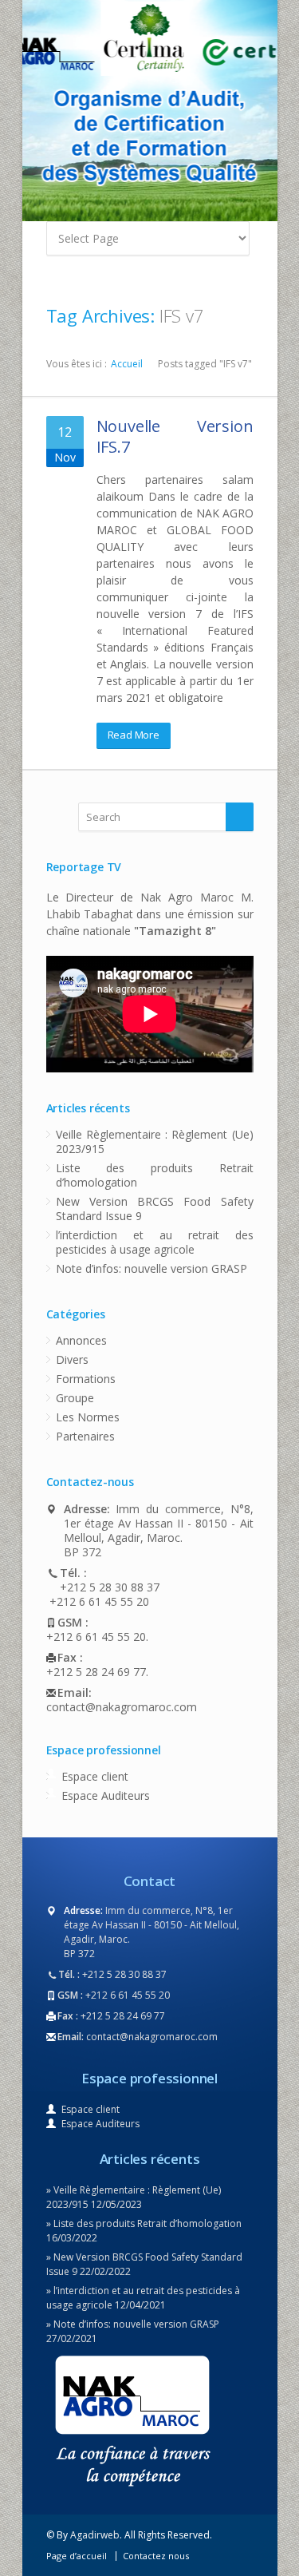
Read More (134, 735)
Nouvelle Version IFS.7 (175, 436)
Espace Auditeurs (106, 1795)
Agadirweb (95, 2535)
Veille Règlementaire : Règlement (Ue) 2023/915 (155, 1141)
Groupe (75, 1398)
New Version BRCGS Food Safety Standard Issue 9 (155, 1209)
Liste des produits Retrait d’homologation (155, 1175)
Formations (86, 1379)
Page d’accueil (77, 2556)
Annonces (81, 1340)
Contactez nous (156, 2556)
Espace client (95, 1776)
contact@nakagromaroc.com (122, 1707)
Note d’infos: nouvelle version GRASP (151, 1268)
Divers (72, 1359)
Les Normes (88, 1417)
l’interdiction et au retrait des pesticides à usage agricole (155, 1242)
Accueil (127, 364)
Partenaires (85, 1436)
